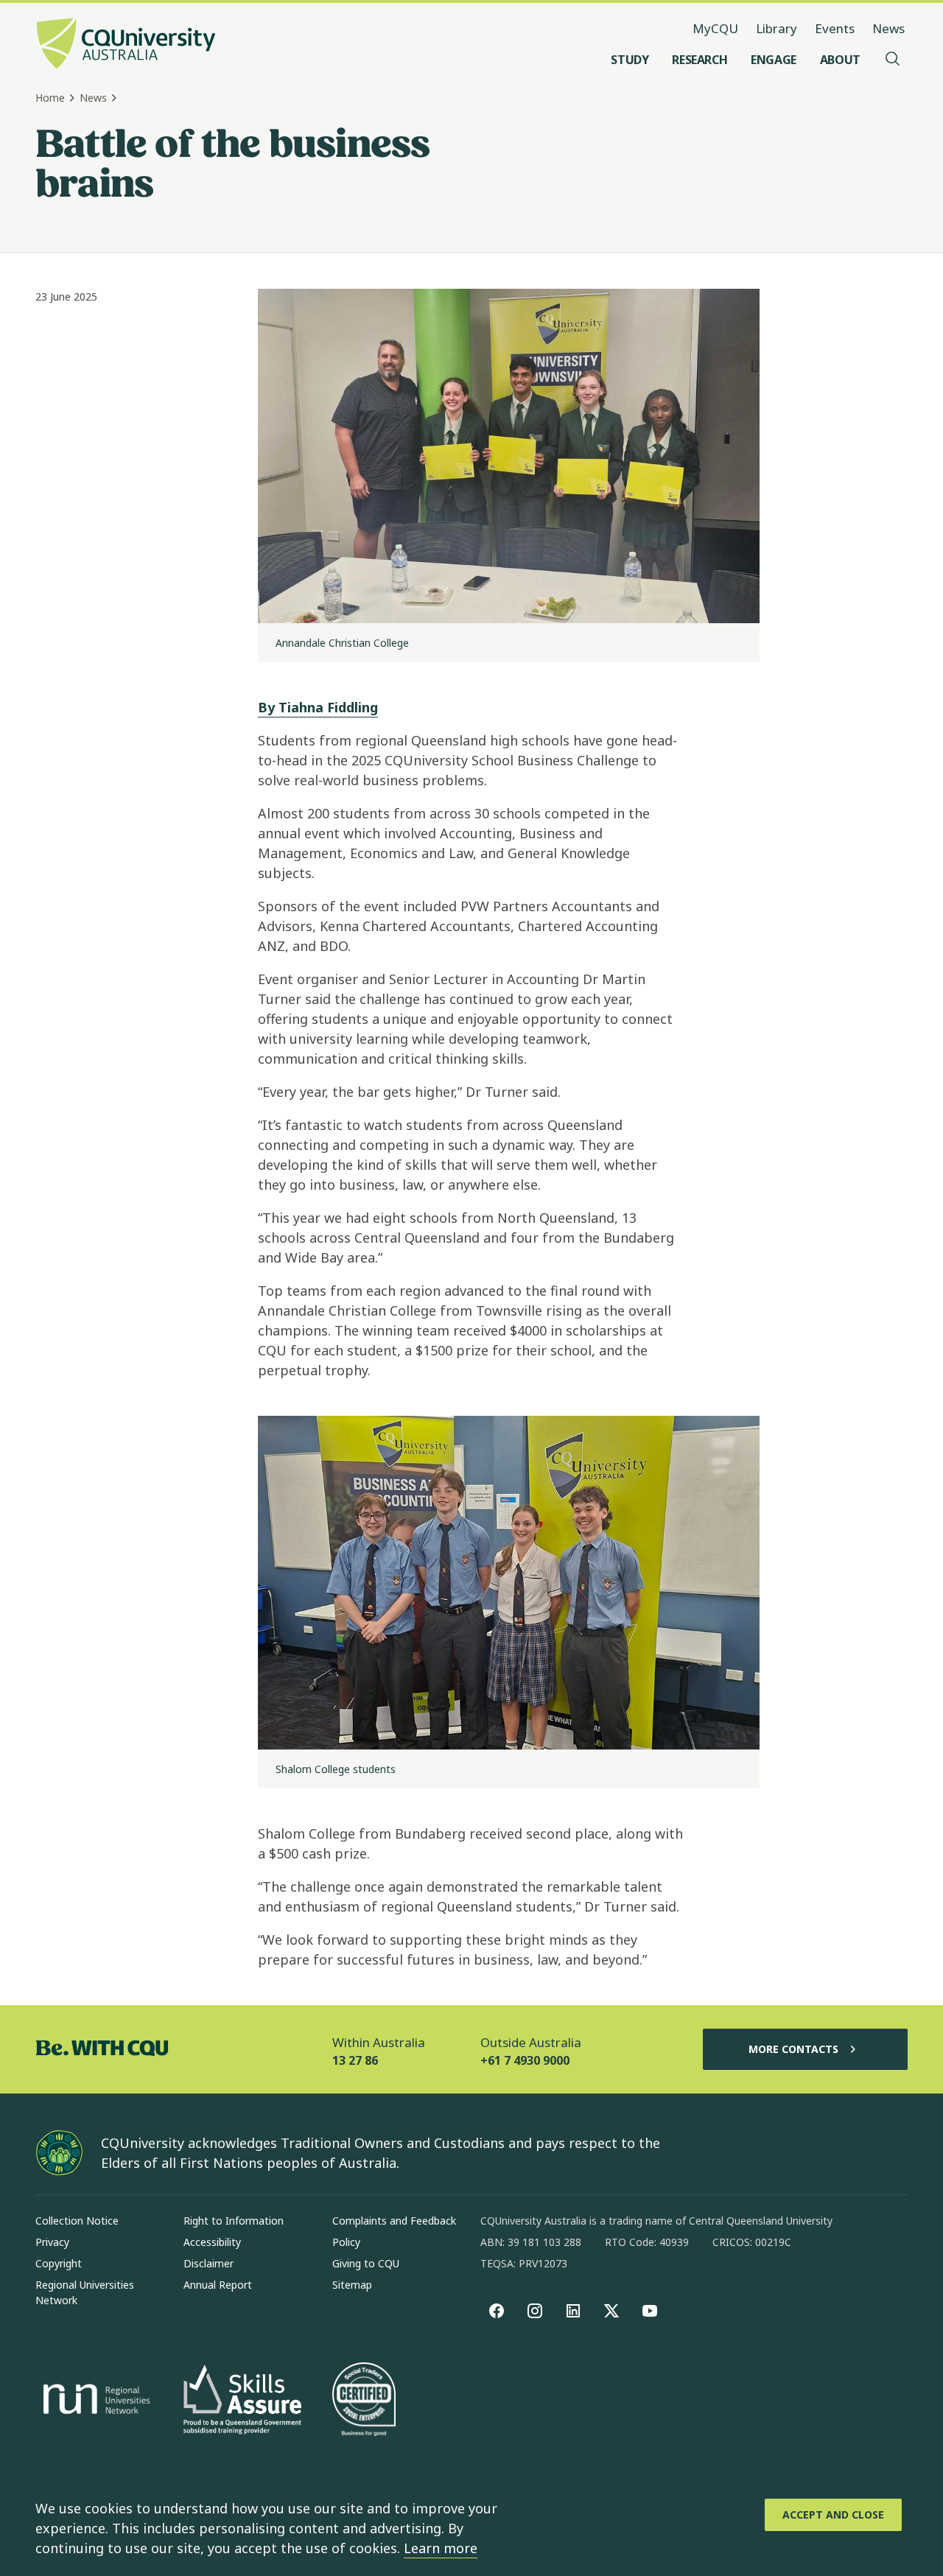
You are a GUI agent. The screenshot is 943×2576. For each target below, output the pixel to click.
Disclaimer (208, 2263)
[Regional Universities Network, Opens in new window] (94, 2401)
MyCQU (715, 28)
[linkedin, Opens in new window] (573, 2311)
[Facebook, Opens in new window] (497, 2311)
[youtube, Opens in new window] (650, 2311)
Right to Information (234, 2221)
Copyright (59, 2263)
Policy (346, 2242)
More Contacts (793, 2049)
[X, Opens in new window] (611, 2311)
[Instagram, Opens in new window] (535, 2311)
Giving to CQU (366, 2263)
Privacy (52, 2242)
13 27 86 (355, 2060)
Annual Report (218, 2285)
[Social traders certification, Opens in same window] (364, 2401)
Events (835, 28)
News (888, 28)
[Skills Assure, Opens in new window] (242, 2401)
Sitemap (352, 2285)
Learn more (441, 2548)
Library (777, 28)
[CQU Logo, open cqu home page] (126, 45)
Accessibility (212, 2242)
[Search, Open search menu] (893, 60)
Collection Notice (77, 2221)
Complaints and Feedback (394, 2221)
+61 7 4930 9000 (525, 2060)
